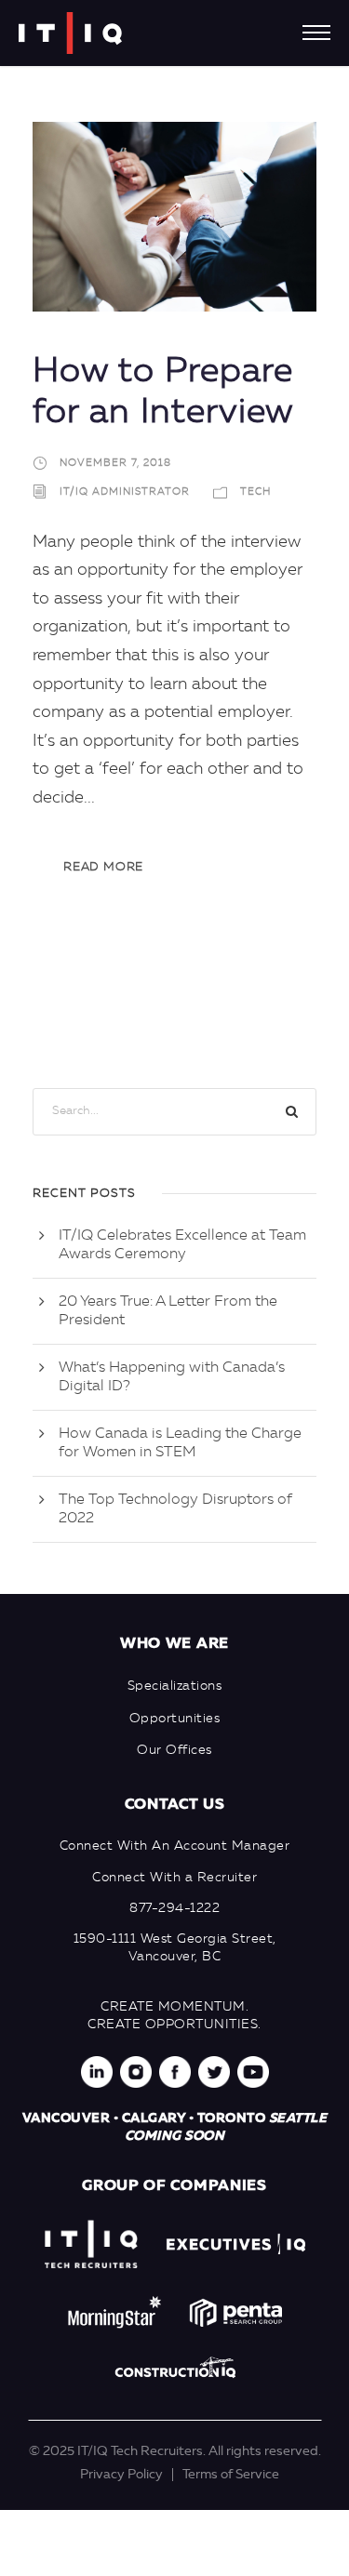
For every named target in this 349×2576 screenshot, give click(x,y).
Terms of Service (231, 2475)
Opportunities (175, 1719)
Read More (103, 867)
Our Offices (174, 1750)
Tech (255, 492)
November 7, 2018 (115, 464)
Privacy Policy (121, 2475)
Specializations (175, 1686)
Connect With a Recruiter (174, 1878)
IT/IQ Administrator (125, 492)
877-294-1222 (174, 1908)
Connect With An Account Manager (175, 1846)
